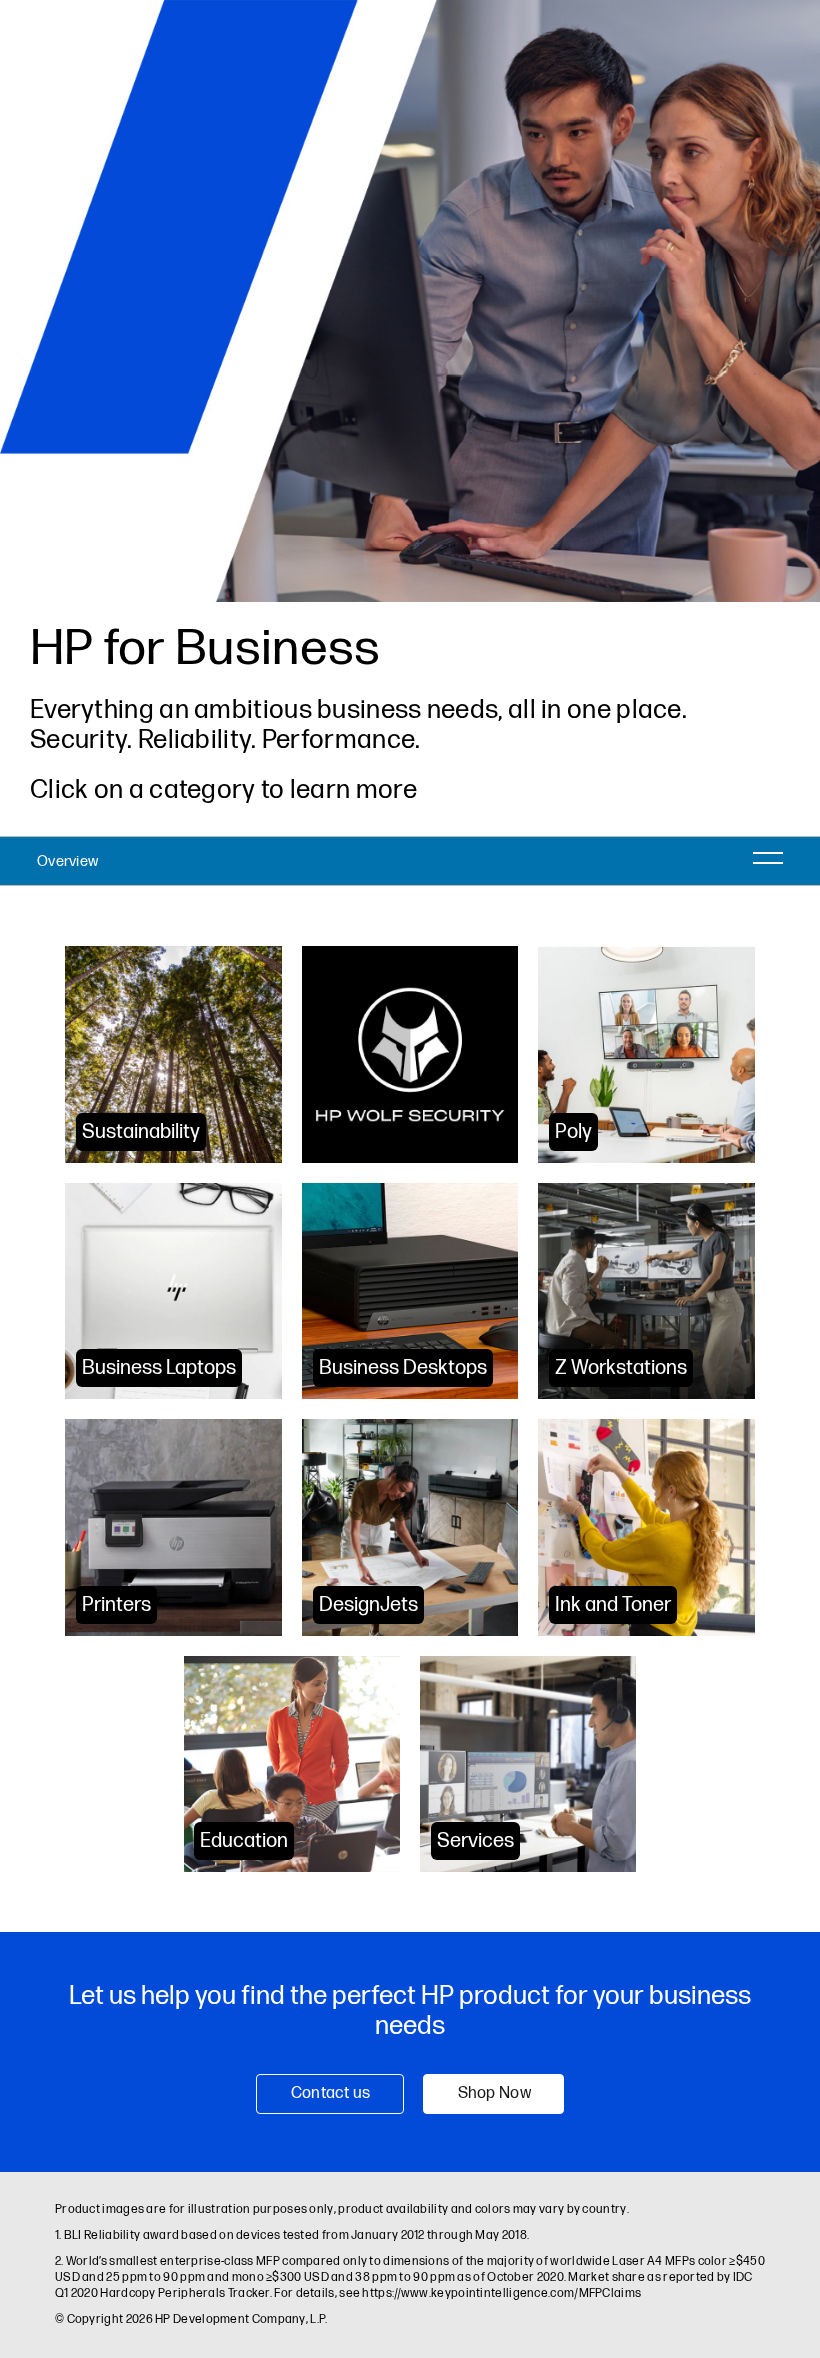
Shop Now (494, 2093)
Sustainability (141, 1132)
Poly (573, 1132)
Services (475, 1841)
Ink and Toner (613, 1605)
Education (244, 1841)
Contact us (331, 2093)
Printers (116, 1605)
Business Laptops (159, 1368)
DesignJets (368, 1605)
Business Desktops (403, 1368)
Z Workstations (621, 1368)
